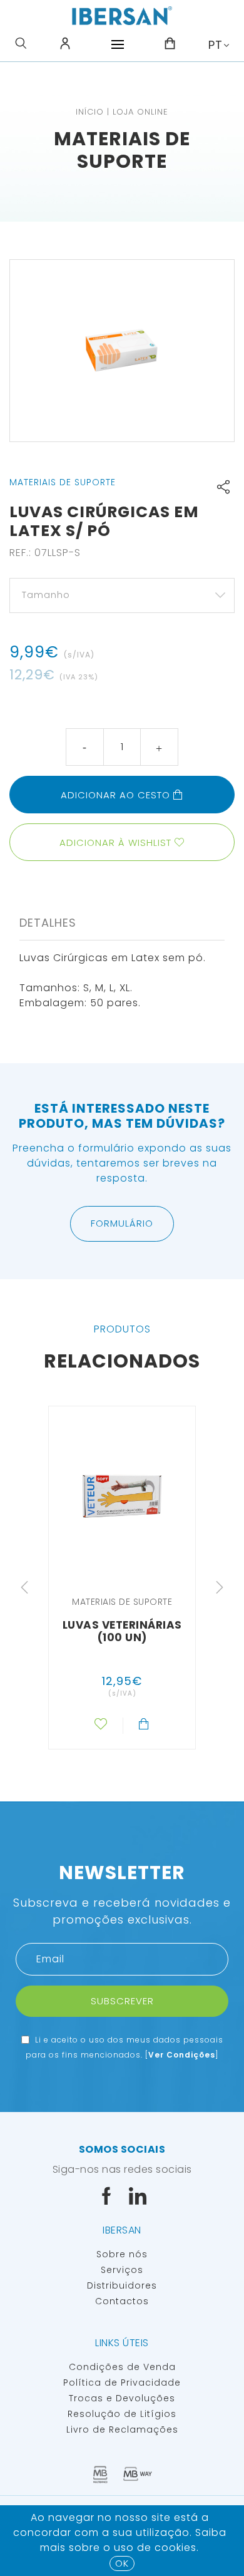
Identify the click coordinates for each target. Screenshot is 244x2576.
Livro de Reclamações (122, 2429)
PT (216, 45)
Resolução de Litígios (122, 2414)
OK (122, 2563)
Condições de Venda (122, 2367)
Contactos (122, 2301)
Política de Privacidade (122, 2383)
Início (90, 112)
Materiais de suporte (122, 150)
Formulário (122, 1223)
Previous (24, 1587)
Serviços (122, 2270)
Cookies (175, 2548)
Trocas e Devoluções (122, 2398)
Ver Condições (182, 2055)
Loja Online (140, 112)
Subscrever (122, 2001)
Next (220, 1587)
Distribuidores (122, 2285)
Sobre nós (122, 2254)
